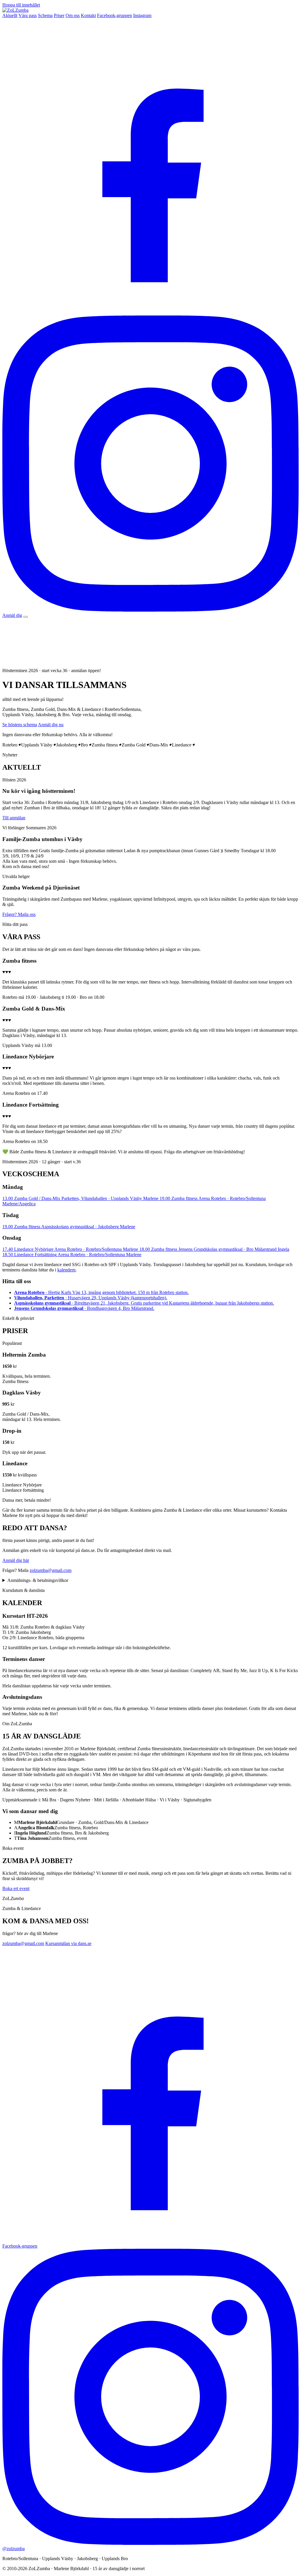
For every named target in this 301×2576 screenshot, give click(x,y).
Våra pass (28, 15)
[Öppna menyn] (26, 617)
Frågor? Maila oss (19, 914)
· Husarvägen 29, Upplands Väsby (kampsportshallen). (91, 1298)
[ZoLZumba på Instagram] (150, 610)
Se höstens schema (20, 725)
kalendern (66, 1270)
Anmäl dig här (16, 1560)
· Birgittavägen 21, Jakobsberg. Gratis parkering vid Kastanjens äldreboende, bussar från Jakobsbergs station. (144, 1303)
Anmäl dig (12, 615)
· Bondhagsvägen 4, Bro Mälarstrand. (84, 1308)
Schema (45, 15)
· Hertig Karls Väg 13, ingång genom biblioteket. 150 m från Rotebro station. (101, 1292)
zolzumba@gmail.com (51, 1570)
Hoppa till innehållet (21, 5)
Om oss (73, 15)
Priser (59, 15)
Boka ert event (16, 1888)
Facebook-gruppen (114, 15)
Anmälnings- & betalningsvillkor (38, 1580)
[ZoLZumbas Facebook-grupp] (150, 313)
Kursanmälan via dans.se (68, 1943)
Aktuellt (10, 15)
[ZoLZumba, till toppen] (15, 10)
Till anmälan (14, 818)
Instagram (142, 15)
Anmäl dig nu (51, 725)
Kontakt (88, 15)
